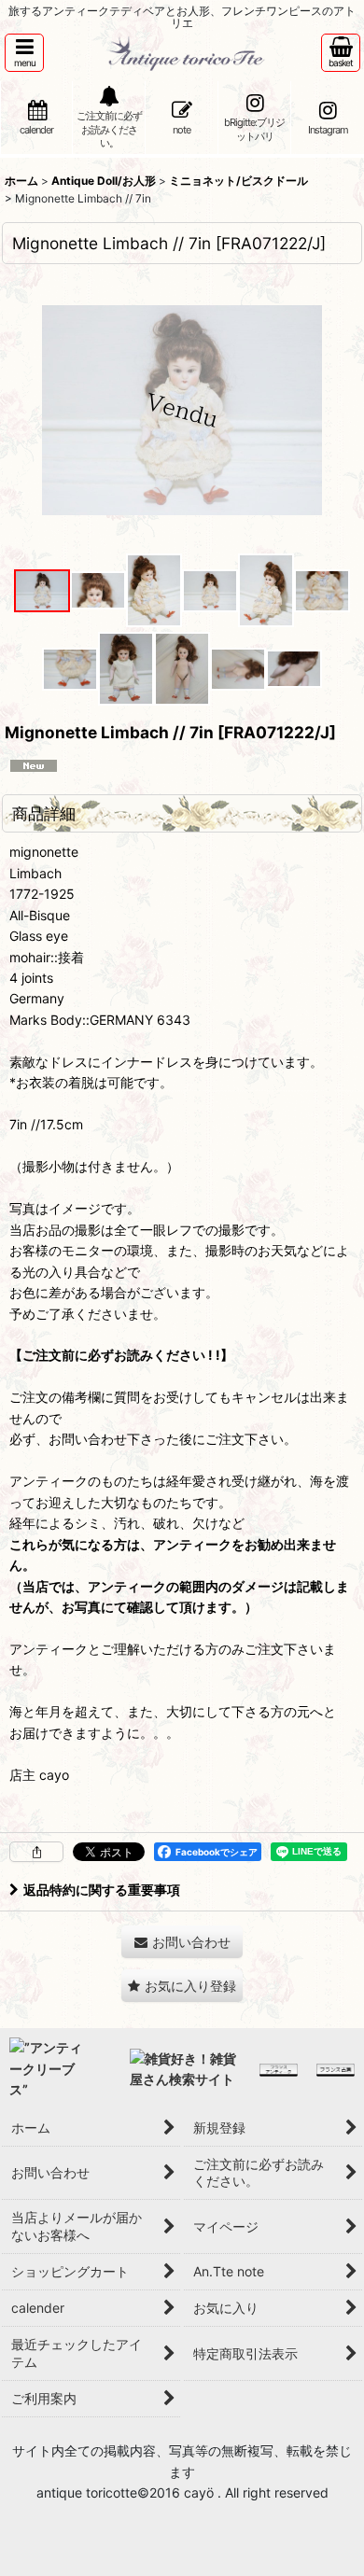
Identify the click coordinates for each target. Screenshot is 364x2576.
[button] (24, 53)
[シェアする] (36, 1852)
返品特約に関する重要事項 (102, 1890)
